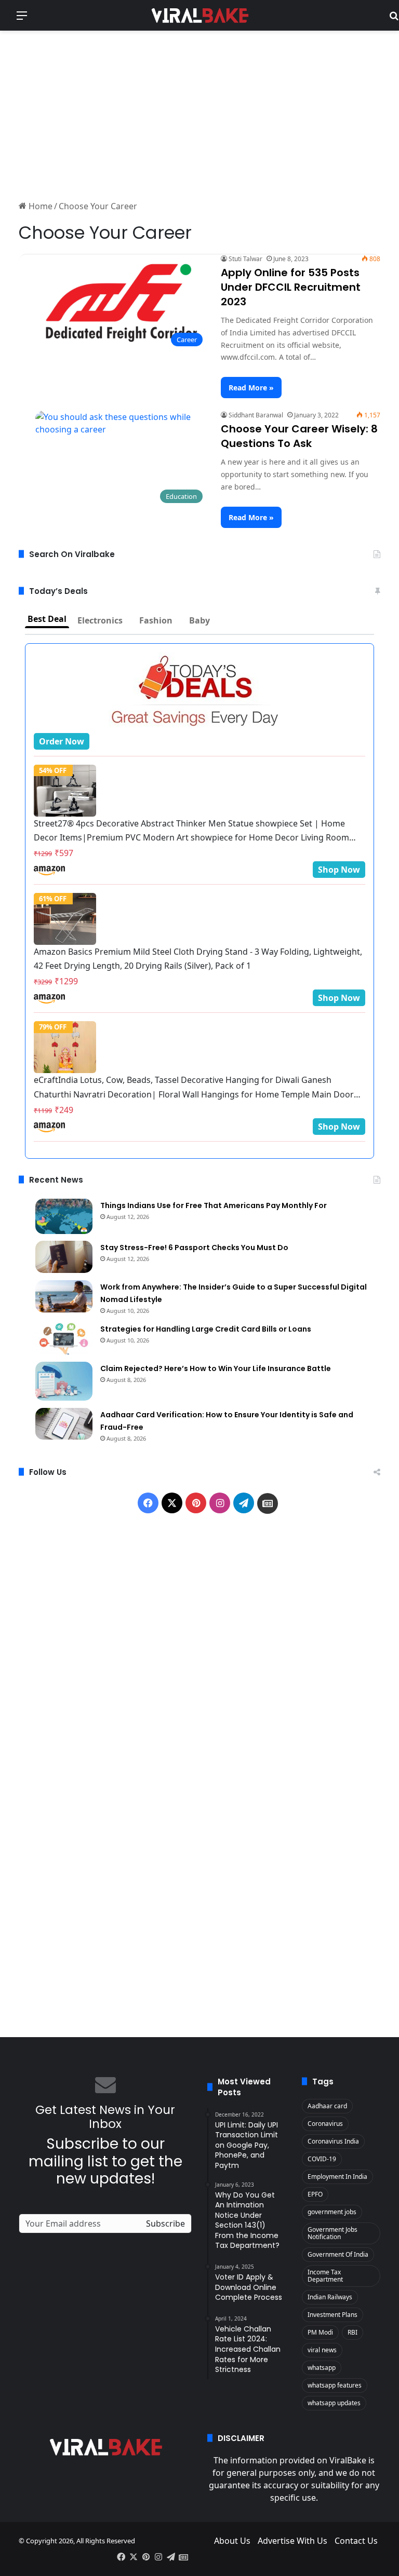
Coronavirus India (333, 2141)
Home (39, 206)
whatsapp (322, 2368)
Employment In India (337, 2177)
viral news (322, 2350)
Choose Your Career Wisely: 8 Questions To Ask (299, 436)
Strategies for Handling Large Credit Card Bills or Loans (206, 1329)
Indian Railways (330, 2297)
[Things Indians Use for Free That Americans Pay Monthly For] (64, 1216)
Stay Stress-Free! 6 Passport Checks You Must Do (194, 1248)
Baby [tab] (199, 620)
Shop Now (339, 870)
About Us (232, 2541)
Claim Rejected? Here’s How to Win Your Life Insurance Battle (216, 1368)
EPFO (315, 2194)
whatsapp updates (334, 2403)
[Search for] (394, 19)
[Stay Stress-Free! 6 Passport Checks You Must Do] (64, 1257)
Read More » (251, 388)
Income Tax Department (325, 2276)
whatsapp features (335, 2385)
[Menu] (22, 19)
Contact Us (356, 2541)
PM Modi (320, 2332)
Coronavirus (325, 2124)
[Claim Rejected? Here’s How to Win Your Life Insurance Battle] (64, 1381)
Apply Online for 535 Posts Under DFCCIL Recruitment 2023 (291, 287)
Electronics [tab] (100, 620)
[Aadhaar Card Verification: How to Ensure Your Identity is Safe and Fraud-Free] (64, 1424)
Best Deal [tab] (47, 619)
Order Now (62, 741)
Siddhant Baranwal (256, 415)
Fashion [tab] (156, 620)
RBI (353, 2332)
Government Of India (338, 2254)
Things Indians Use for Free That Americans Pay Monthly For (214, 1205)
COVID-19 (322, 2159)
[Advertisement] (199, 114)
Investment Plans (332, 2315)
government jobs (332, 2212)
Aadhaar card (327, 2106)
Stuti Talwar (245, 259)
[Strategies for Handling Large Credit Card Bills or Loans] (64, 1338)
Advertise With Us (292, 2541)
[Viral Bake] (199, 15)
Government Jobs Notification (332, 2233)
